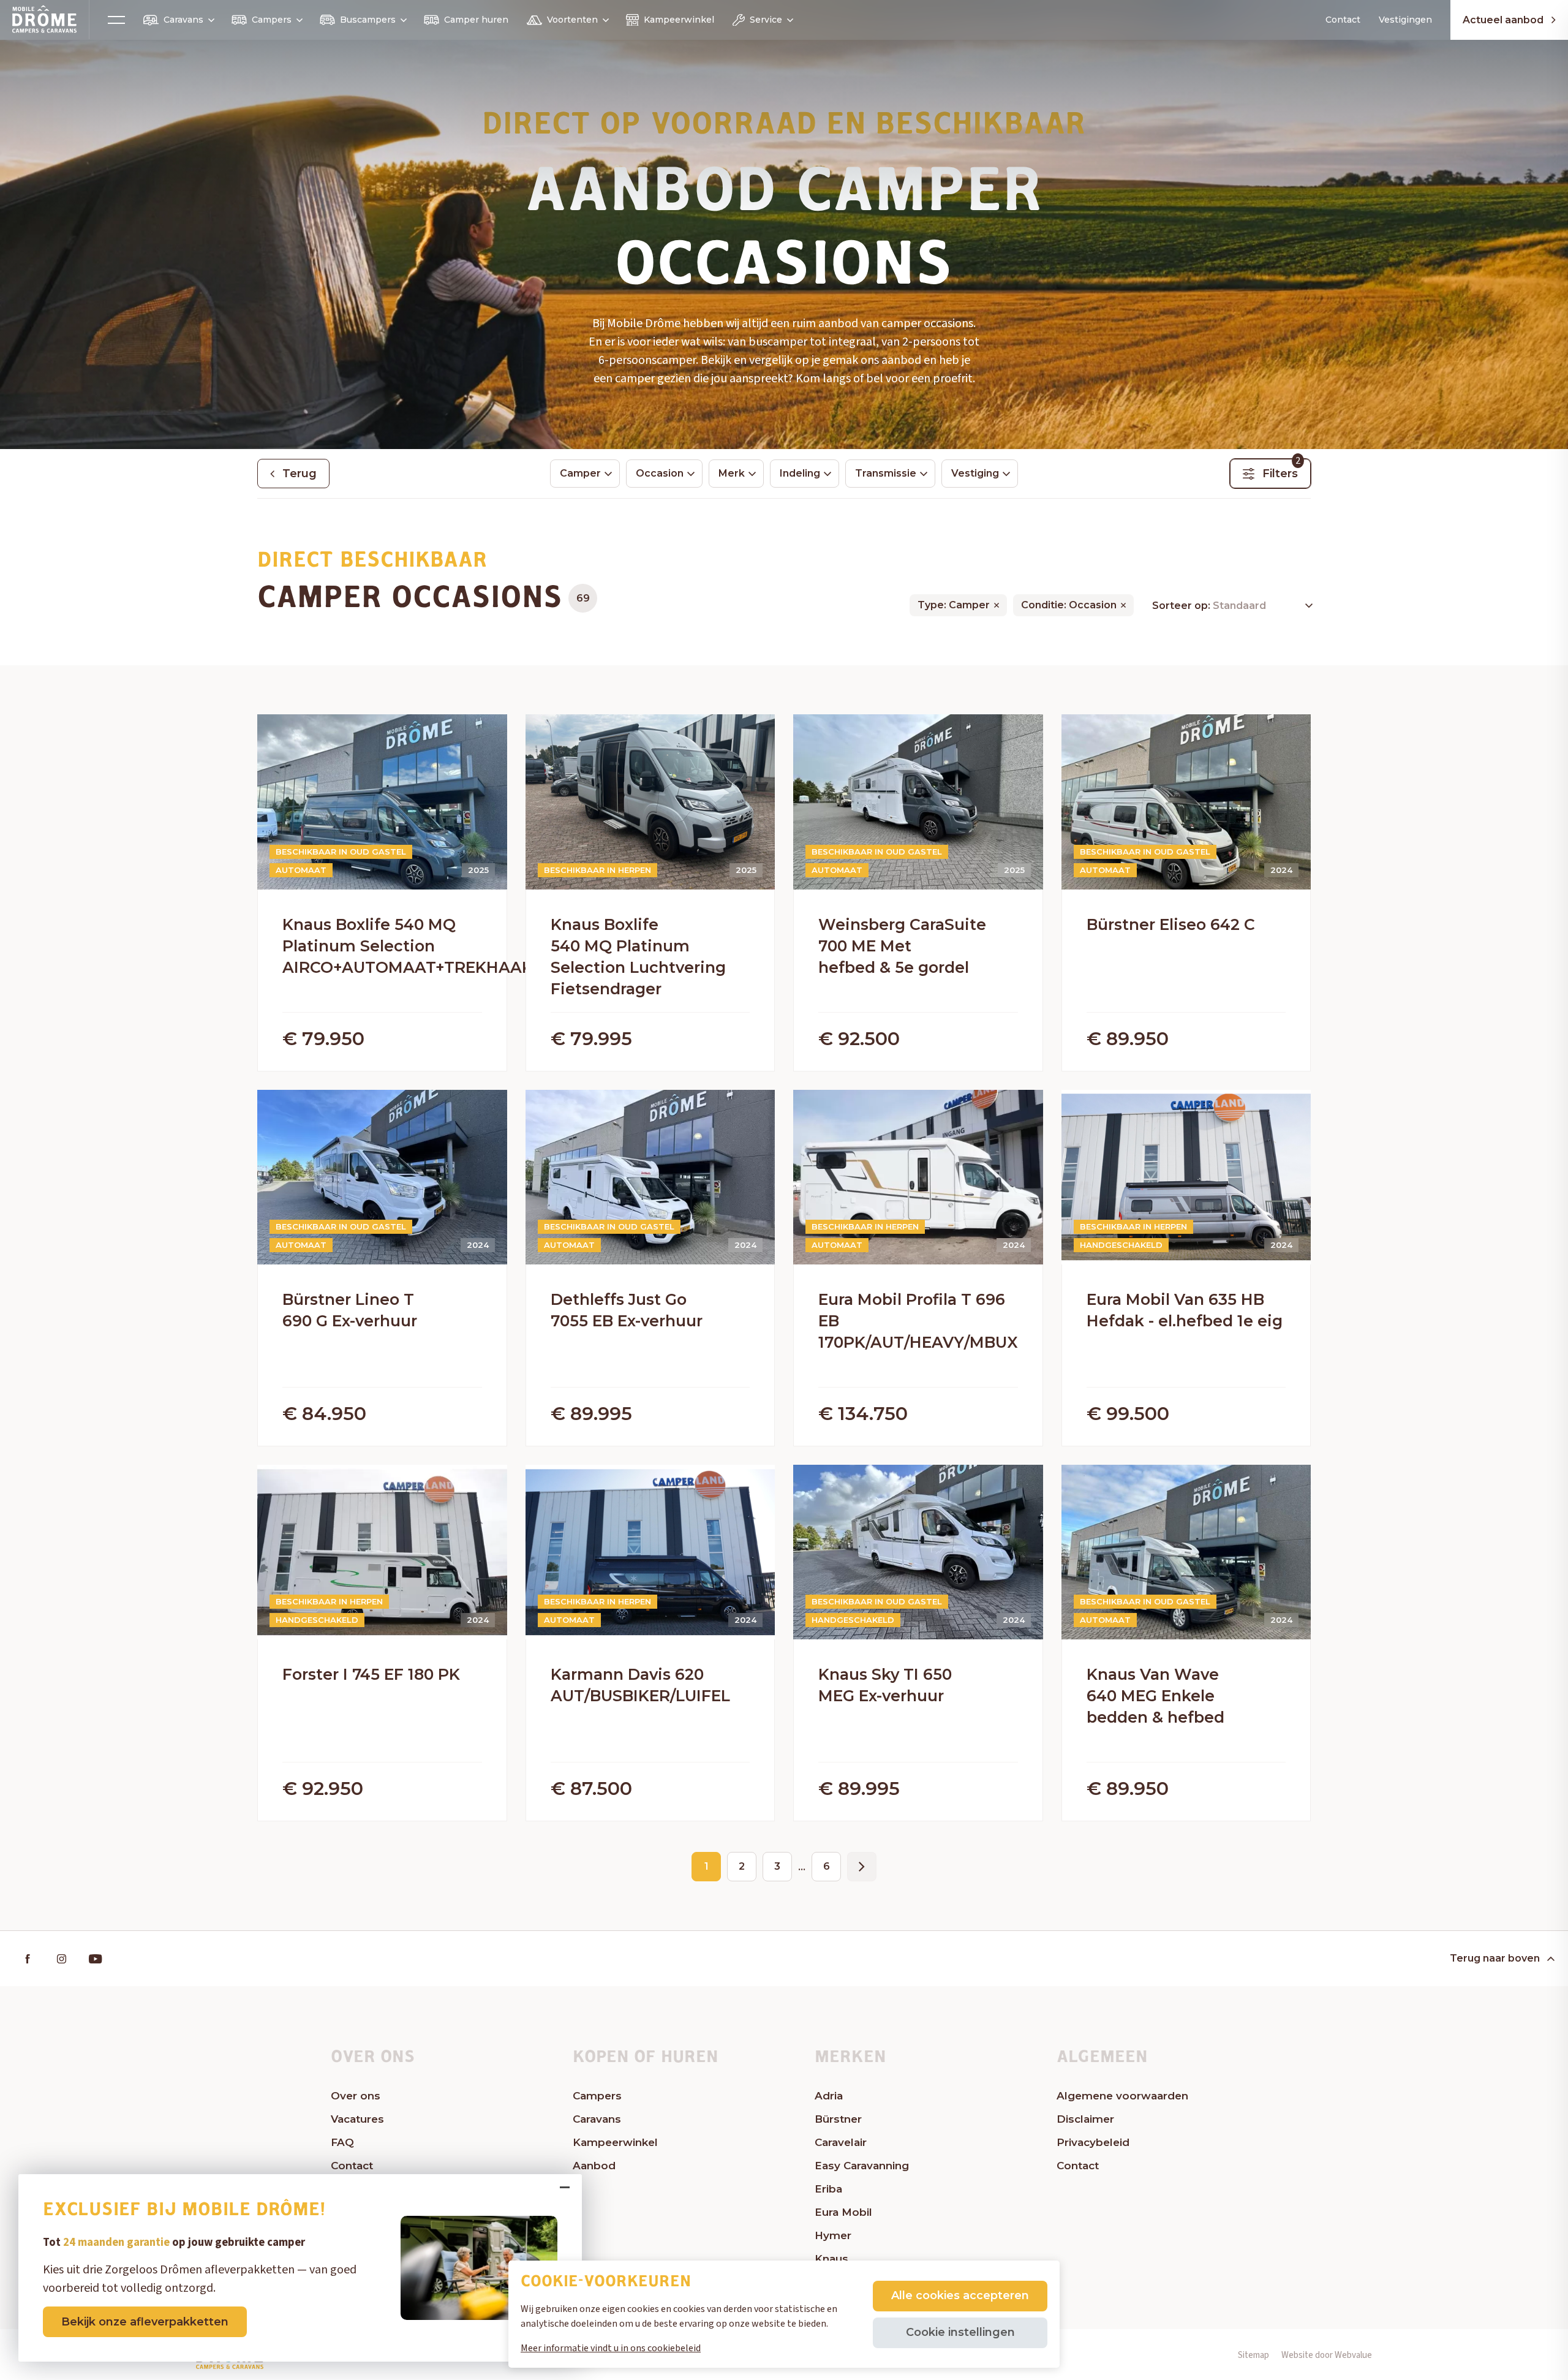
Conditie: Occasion (1069, 605)
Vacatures (357, 2119)
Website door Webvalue (1327, 2355)
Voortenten (572, 20)
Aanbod (594, 2166)
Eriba (828, 2189)
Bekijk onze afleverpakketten (145, 2322)
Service (766, 20)
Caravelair (841, 2142)
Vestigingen (1405, 20)
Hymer (833, 2235)
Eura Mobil (843, 2212)
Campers (272, 20)
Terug (300, 474)
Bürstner (838, 2119)
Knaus (831, 2259)
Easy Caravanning (862, 2166)
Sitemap (1253, 2355)
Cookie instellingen (960, 2332)
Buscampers (368, 20)
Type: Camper (954, 605)
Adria (829, 2096)
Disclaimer (1085, 2119)
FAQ (342, 2142)
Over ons (356, 2096)
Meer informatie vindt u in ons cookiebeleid (611, 2348)
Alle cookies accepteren (960, 2295)
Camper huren (476, 20)
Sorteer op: (1182, 606)
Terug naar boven (1495, 1958)
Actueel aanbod (1503, 20)
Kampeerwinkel (679, 20)
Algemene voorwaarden (1122, 2096)
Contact (1343, 20)
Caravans (183, 20)
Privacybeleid (1093, 2142)
